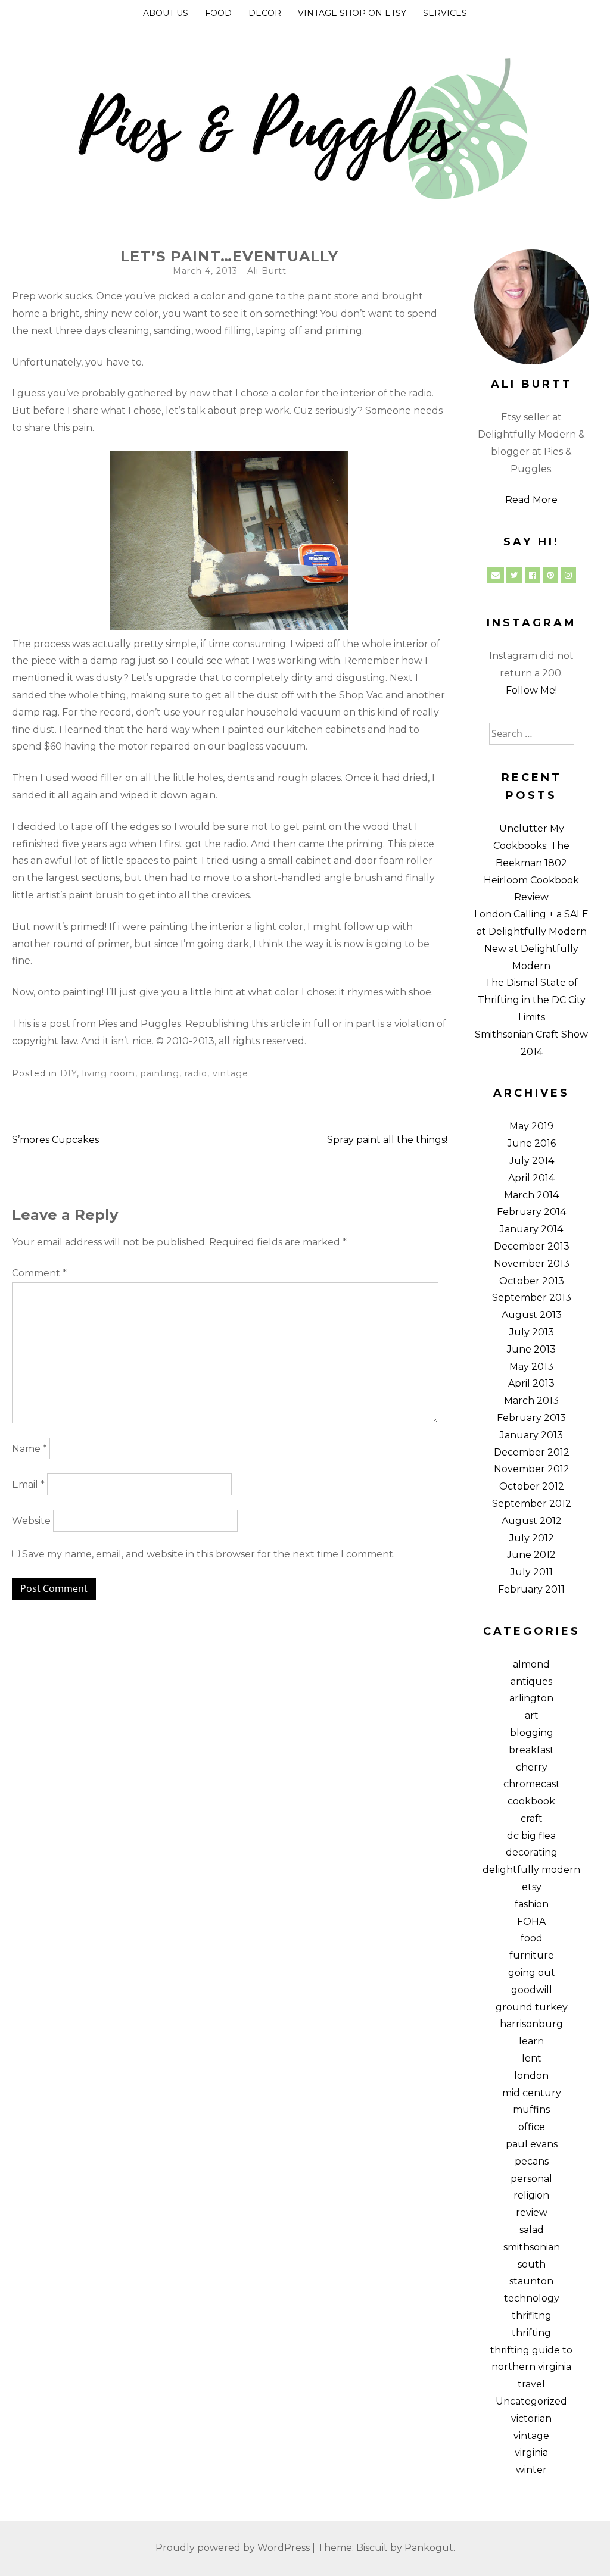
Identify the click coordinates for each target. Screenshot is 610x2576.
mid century (532, 2093)
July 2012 (532, 1538)
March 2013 (531, 1401)
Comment (39, 1273)
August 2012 (532, 1521)
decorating (532, 1852)
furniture (532, 1955)
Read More (531, 500)
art (532, 1715)
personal (531, 2179)
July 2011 (532, 1572)
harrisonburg (531, 2024)
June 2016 (532, 1143)
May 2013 (531, 1367)
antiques (531, 1682)
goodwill (532, 1990)
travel (531, 2384)
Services (445, 13)
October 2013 (532, 1281)
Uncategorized (531, 2401)
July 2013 (532, 1332)
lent (532, 2058)
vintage (231, 1073)
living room (109, 1073)
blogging (532, 1733)
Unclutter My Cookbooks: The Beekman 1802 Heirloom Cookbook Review (531, 863)
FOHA (531, 1921)
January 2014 (531, 1229)
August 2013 (532, 1315)
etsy (532, 1887)
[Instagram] (568, 575)
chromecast (532, 1784)
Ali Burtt (267, 271)
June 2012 (531, 1555)
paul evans (532, 2144)
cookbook (531, 1801)
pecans (532, 2161)
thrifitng (532, 2316)
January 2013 (531, 1435)
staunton (531, 2281)
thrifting (531, 2333)
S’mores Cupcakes (55, 1140)
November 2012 (532, 1469)
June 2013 (531, 1349)
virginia (531, 2452)
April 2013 (531, 1383)
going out (532, 1973)
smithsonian (532, 2247)
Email (28, 1484)
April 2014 (531, 1178)
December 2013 (532, 1246)
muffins (531, 2110)
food (532, 1938)
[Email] (496, 575)
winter (531, 2470)
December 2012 (532, 1452)
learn (531, 2041)
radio (196, 1073)
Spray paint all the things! (387, 1140)
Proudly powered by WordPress (233, 2548)
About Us (166, 13)
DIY (69, 1073)
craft (532, 1818)
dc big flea (531, 1836)
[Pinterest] (550, 575)
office (532, 2127)
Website (31, 1521)
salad (532, 2230)
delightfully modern (531, 1870)
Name (29, 1449)
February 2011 (531, 1589)
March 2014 (531, 1195)
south (532, 2264)
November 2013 (532, 1264)
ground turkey (532, 2007)
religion (531, 2195)
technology (532, 2298)
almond (531, 1664)
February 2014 (531, 1212)
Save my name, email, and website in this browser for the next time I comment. (208, 1554)
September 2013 (532, 1298)
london (531, 2076)
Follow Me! (531, 690)
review (532, 2213)
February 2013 (531, 1418)
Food (218, 13)
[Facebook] (533, 575)
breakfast (531, 1750)
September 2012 (532, 1504)
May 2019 (531, 1126)
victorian (531, 2419)
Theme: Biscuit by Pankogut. (386, 2548)
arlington (531, 1698)
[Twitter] (514, 575)
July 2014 (532, 1161)
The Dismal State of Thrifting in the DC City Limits (532, 1000)
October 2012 (532, 1486)
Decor (265, 13)
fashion (532, 1904)
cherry (532, 1767)
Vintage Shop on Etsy (352, 13)
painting (160, 1073)
